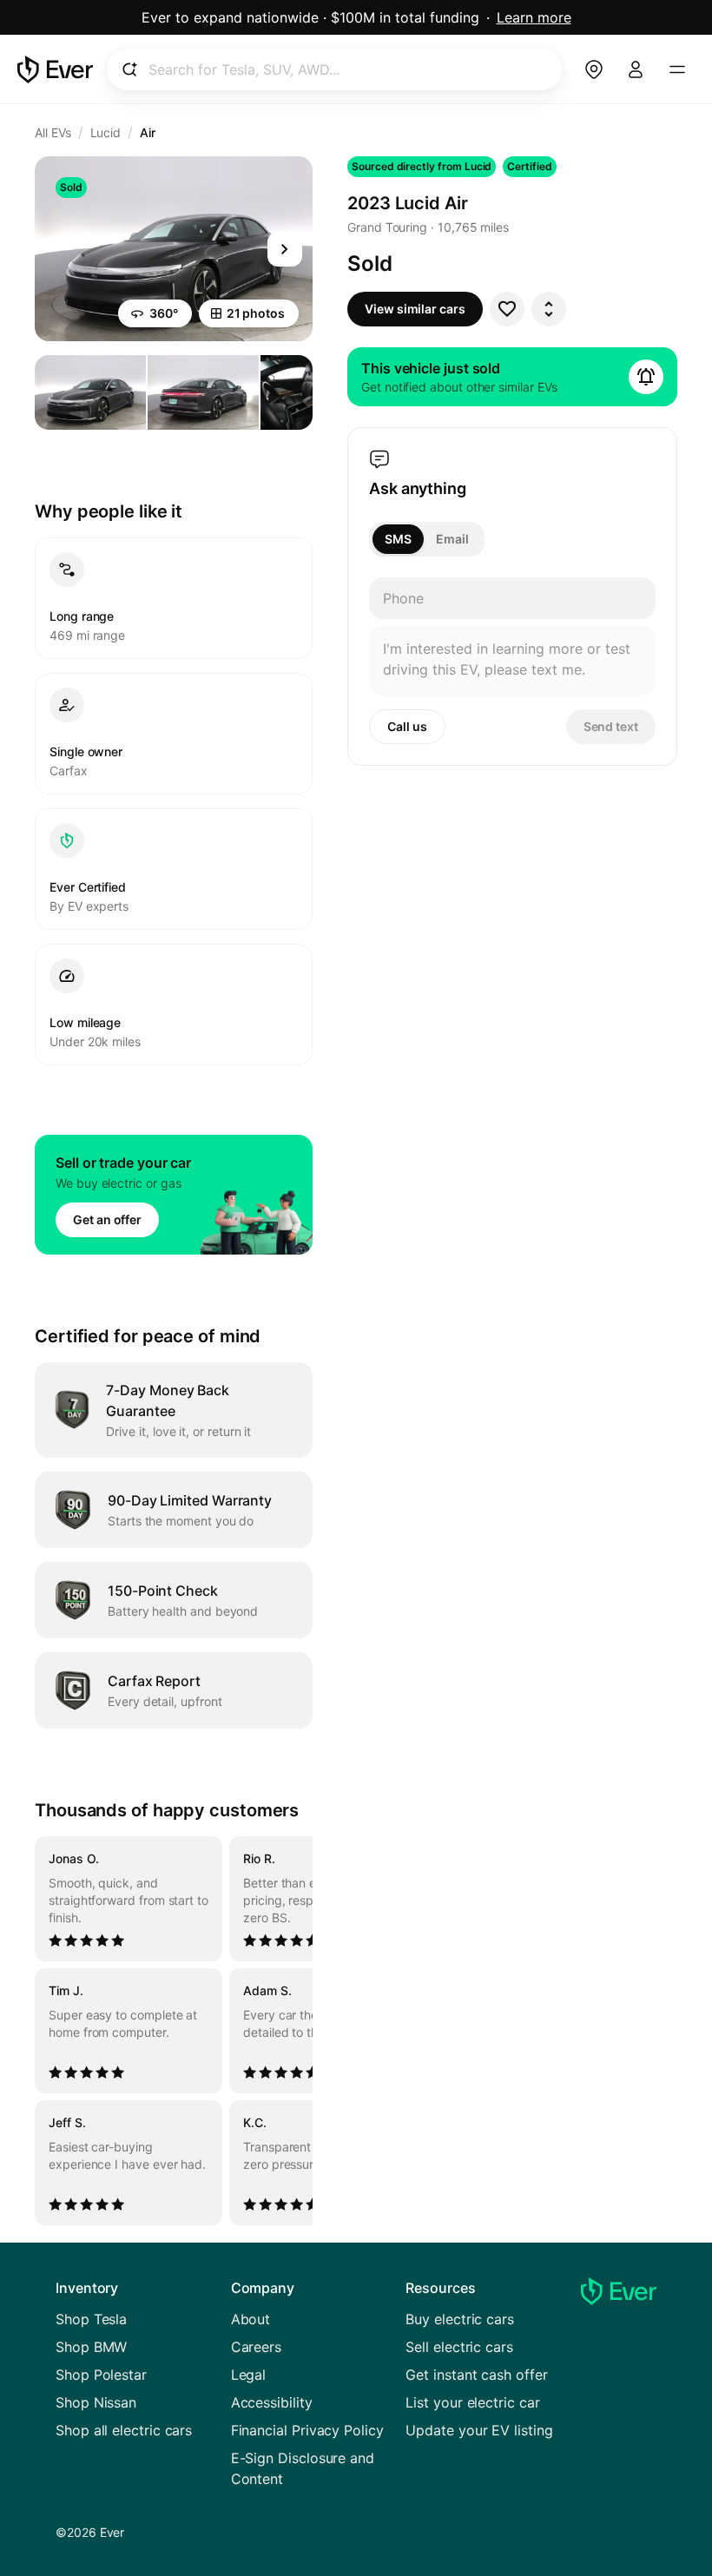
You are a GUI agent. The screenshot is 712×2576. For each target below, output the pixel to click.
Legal (249, 2375)
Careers (256, 2347)
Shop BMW (91, 2347)
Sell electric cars (459, 2347)
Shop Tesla (91, 2319)
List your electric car (472, 2402)
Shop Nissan (96, 2402)
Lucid (106, 132)
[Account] (636, 69)
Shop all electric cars (124, 2430)
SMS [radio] (398, 539)
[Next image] (285, 249)
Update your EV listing (479, 2430)
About (251, 2319)
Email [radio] (452, 539)
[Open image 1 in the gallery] (90, 392)
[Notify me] (646, 377)
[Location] (594, 69)
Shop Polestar (101, 2375)
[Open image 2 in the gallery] (203, 392)
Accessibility (272, 2402)
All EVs (53, 132)
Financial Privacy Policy (307, 2430)
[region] (174, 2031)
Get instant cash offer (476, 2375)
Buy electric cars (460, 2319)
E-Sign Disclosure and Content (303, 2468)
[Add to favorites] (507, 309)
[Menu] (677, 69)
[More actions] (549, 309)
